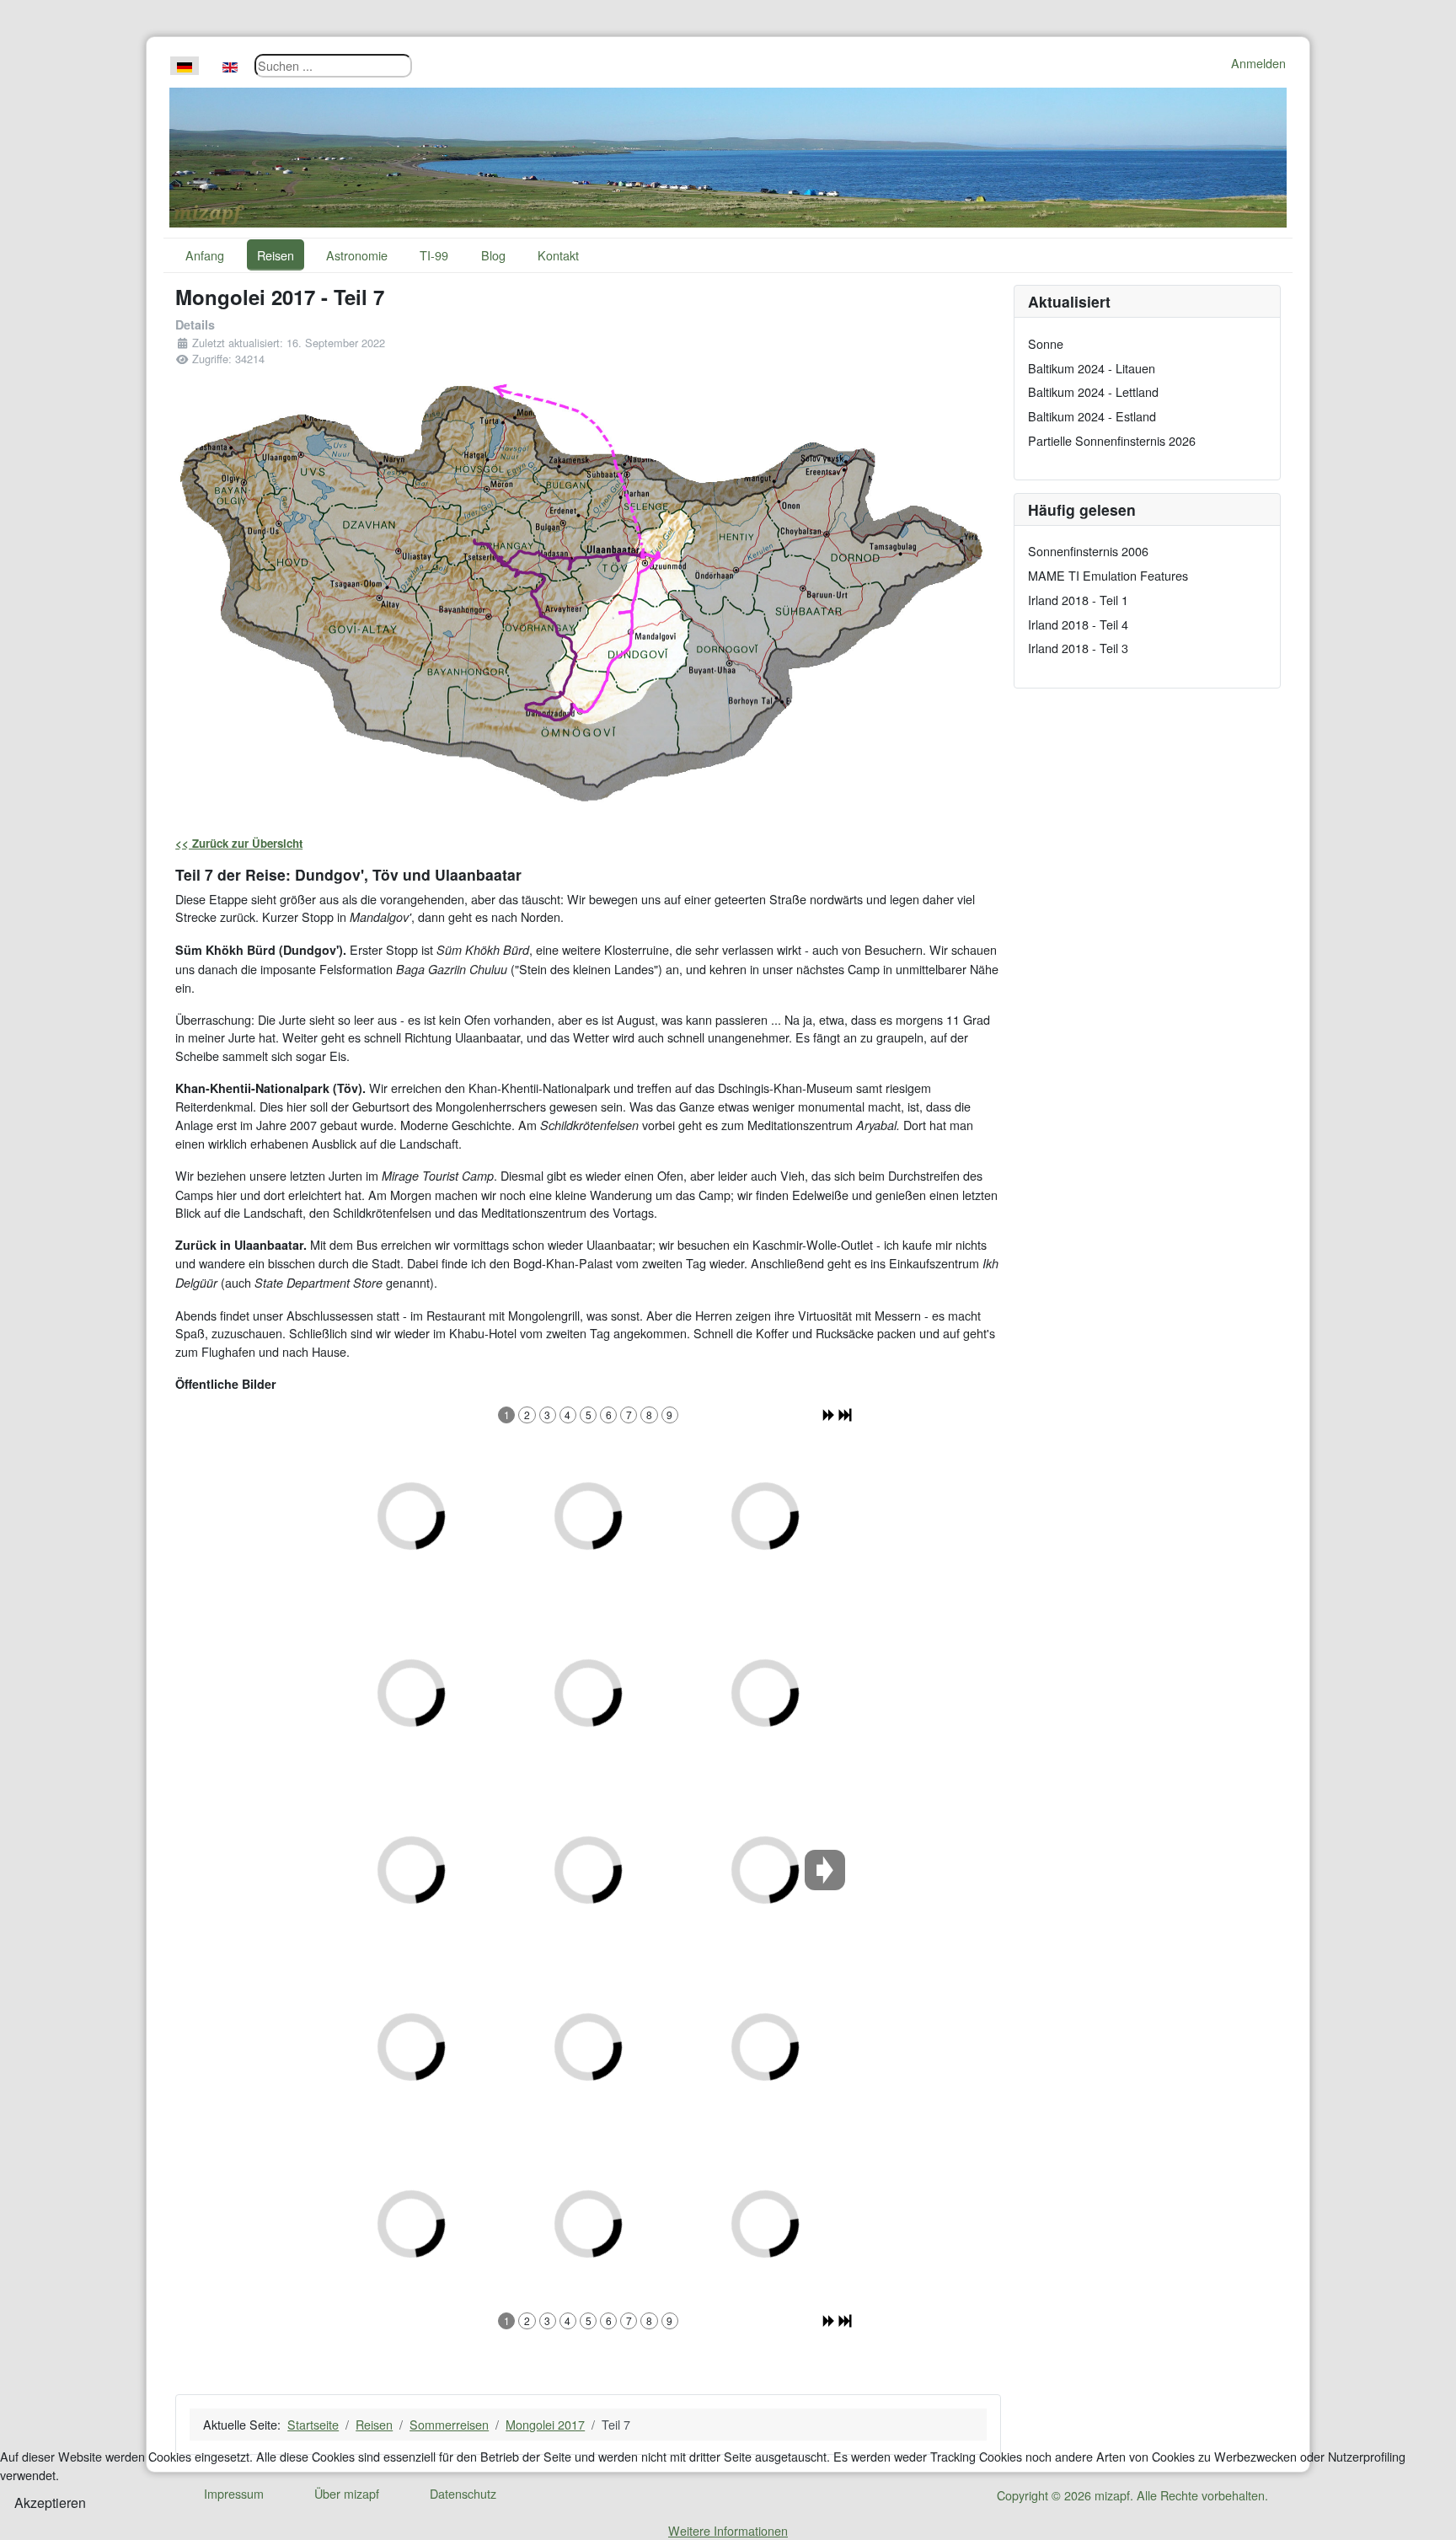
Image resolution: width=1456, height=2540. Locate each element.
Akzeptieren (50, 2502)
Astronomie (357, 255)
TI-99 (434, 255)
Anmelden (1258, 63)
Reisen (276, 255)
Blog (493, 255)
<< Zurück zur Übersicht (239, 843)
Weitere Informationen (728, 2530)
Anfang (205, 255)
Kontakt (558, 255)
